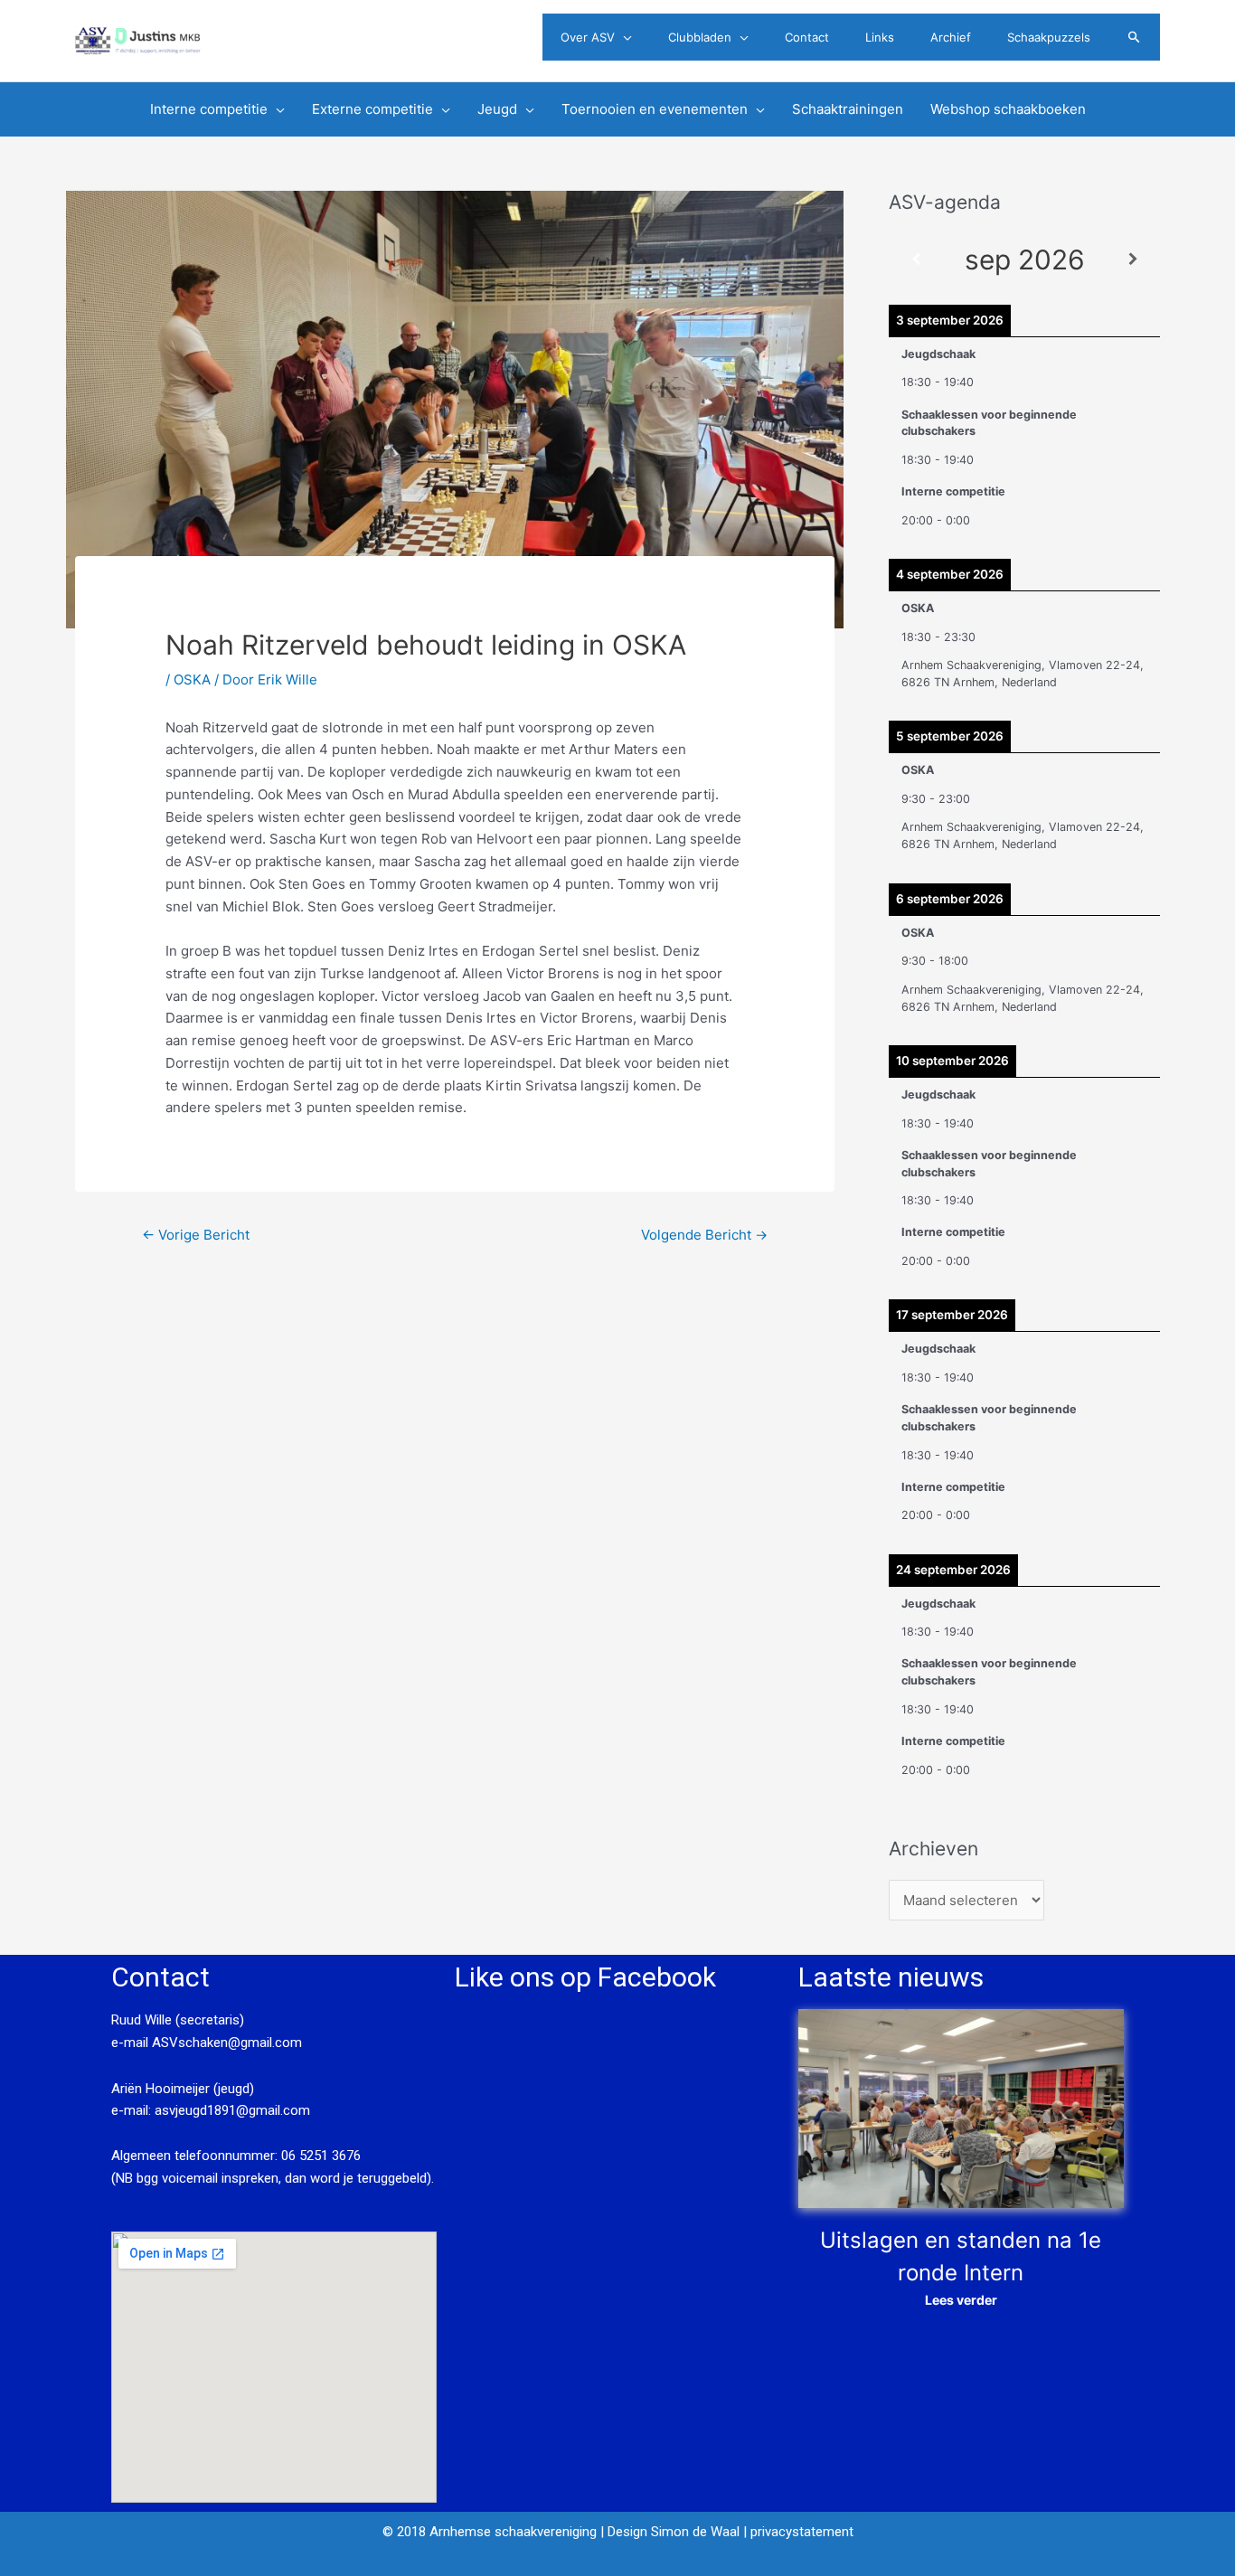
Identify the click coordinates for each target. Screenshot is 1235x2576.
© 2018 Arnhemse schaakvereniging (490, 2532)
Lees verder (961, 2300)
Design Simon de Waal (674, 2532)
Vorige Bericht (196, 1235)
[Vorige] (916, 260)
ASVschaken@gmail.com (225, 2043)
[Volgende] (1133, 260)
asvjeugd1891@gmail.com (234, 2110)
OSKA (192, 679)
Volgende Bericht (704, 1235)
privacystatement (802, 2532)
